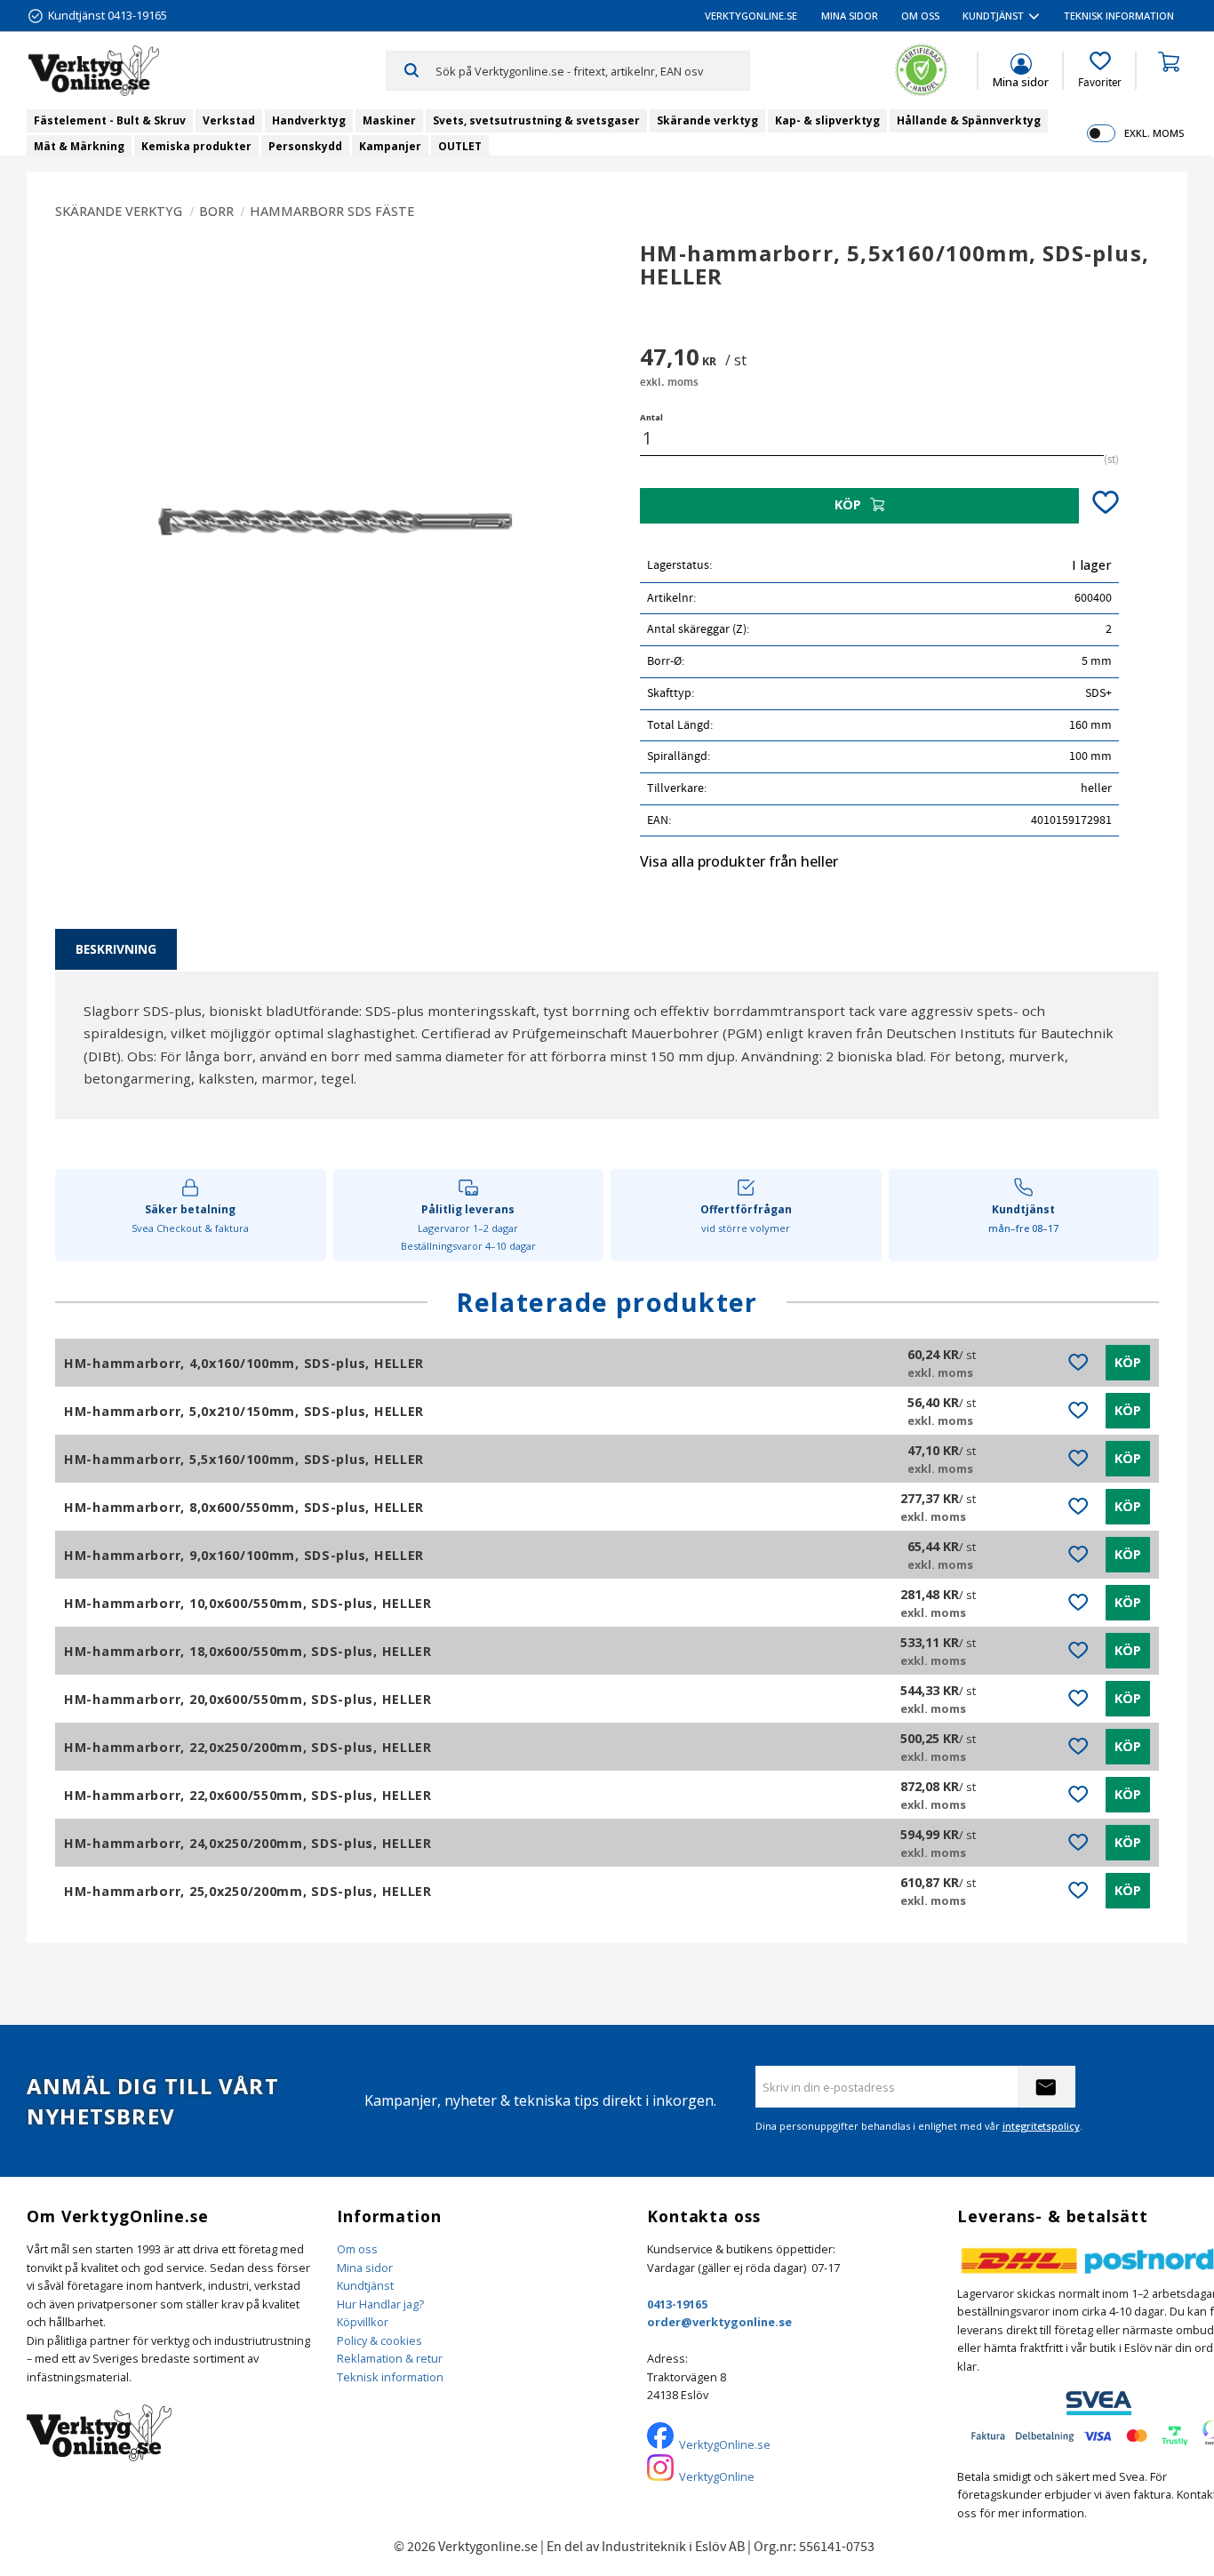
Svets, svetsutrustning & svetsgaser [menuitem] (536, 120)
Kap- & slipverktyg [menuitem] (827, 120)
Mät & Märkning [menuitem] (79, 146)
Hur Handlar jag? (380, 2304)
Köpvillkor (363, 2322)
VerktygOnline (717, 2476)
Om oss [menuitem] (920, 16)
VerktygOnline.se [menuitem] (751, 16)
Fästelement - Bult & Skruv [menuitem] (110, 120)
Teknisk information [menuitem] (1119, 16)
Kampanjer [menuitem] (390, 146)
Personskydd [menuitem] (305, 146)
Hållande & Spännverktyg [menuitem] (969, 120)
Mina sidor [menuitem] (850, 16)
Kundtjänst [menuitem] (993, 16)
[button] (1100, 70)
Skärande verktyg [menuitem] (707, 120)
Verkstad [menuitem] (229, 120)
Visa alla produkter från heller (739, 861)
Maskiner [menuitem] (389, 120)
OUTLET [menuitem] (460, 146)
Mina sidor (365, 2268)
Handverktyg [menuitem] (309, 120)
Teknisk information (390, 2377)
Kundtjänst (365, 2285)
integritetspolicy (1041, 2126)
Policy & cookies (379, 2340)
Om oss (357, 2249)
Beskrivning (116, 949)
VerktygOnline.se (725, 2444)
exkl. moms (1154, 133)
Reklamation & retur (390, 2358)
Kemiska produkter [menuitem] (196, 146)
